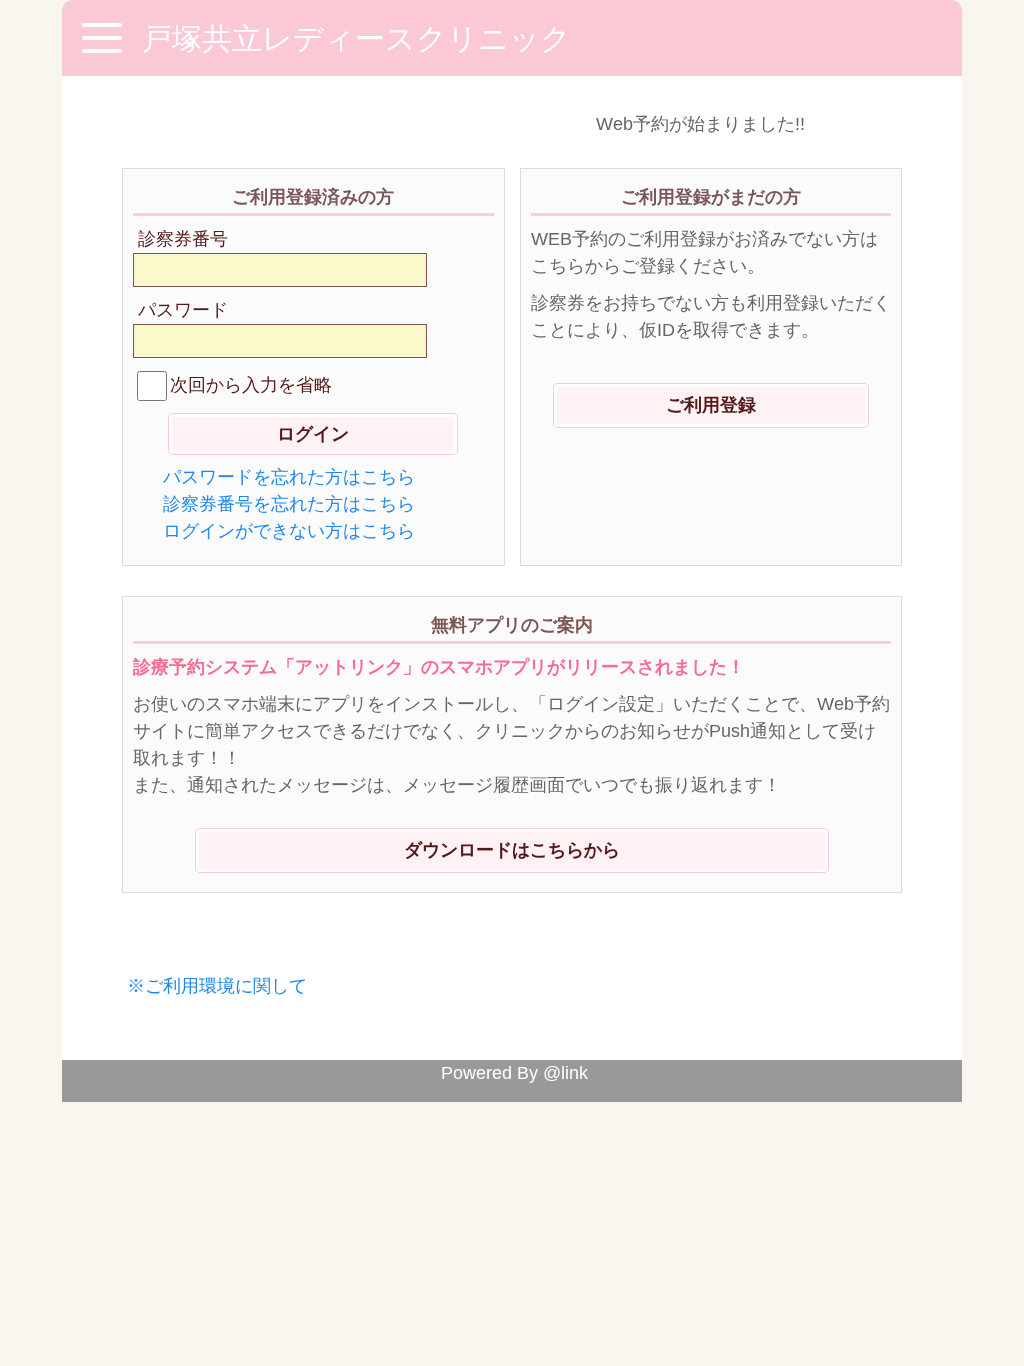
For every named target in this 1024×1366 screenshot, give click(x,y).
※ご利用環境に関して (217, 986)
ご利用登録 (711, 405)
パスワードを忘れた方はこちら (289, 477)
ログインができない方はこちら (289, 531)
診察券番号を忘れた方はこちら (289, 504)
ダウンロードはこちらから (512, 850)
